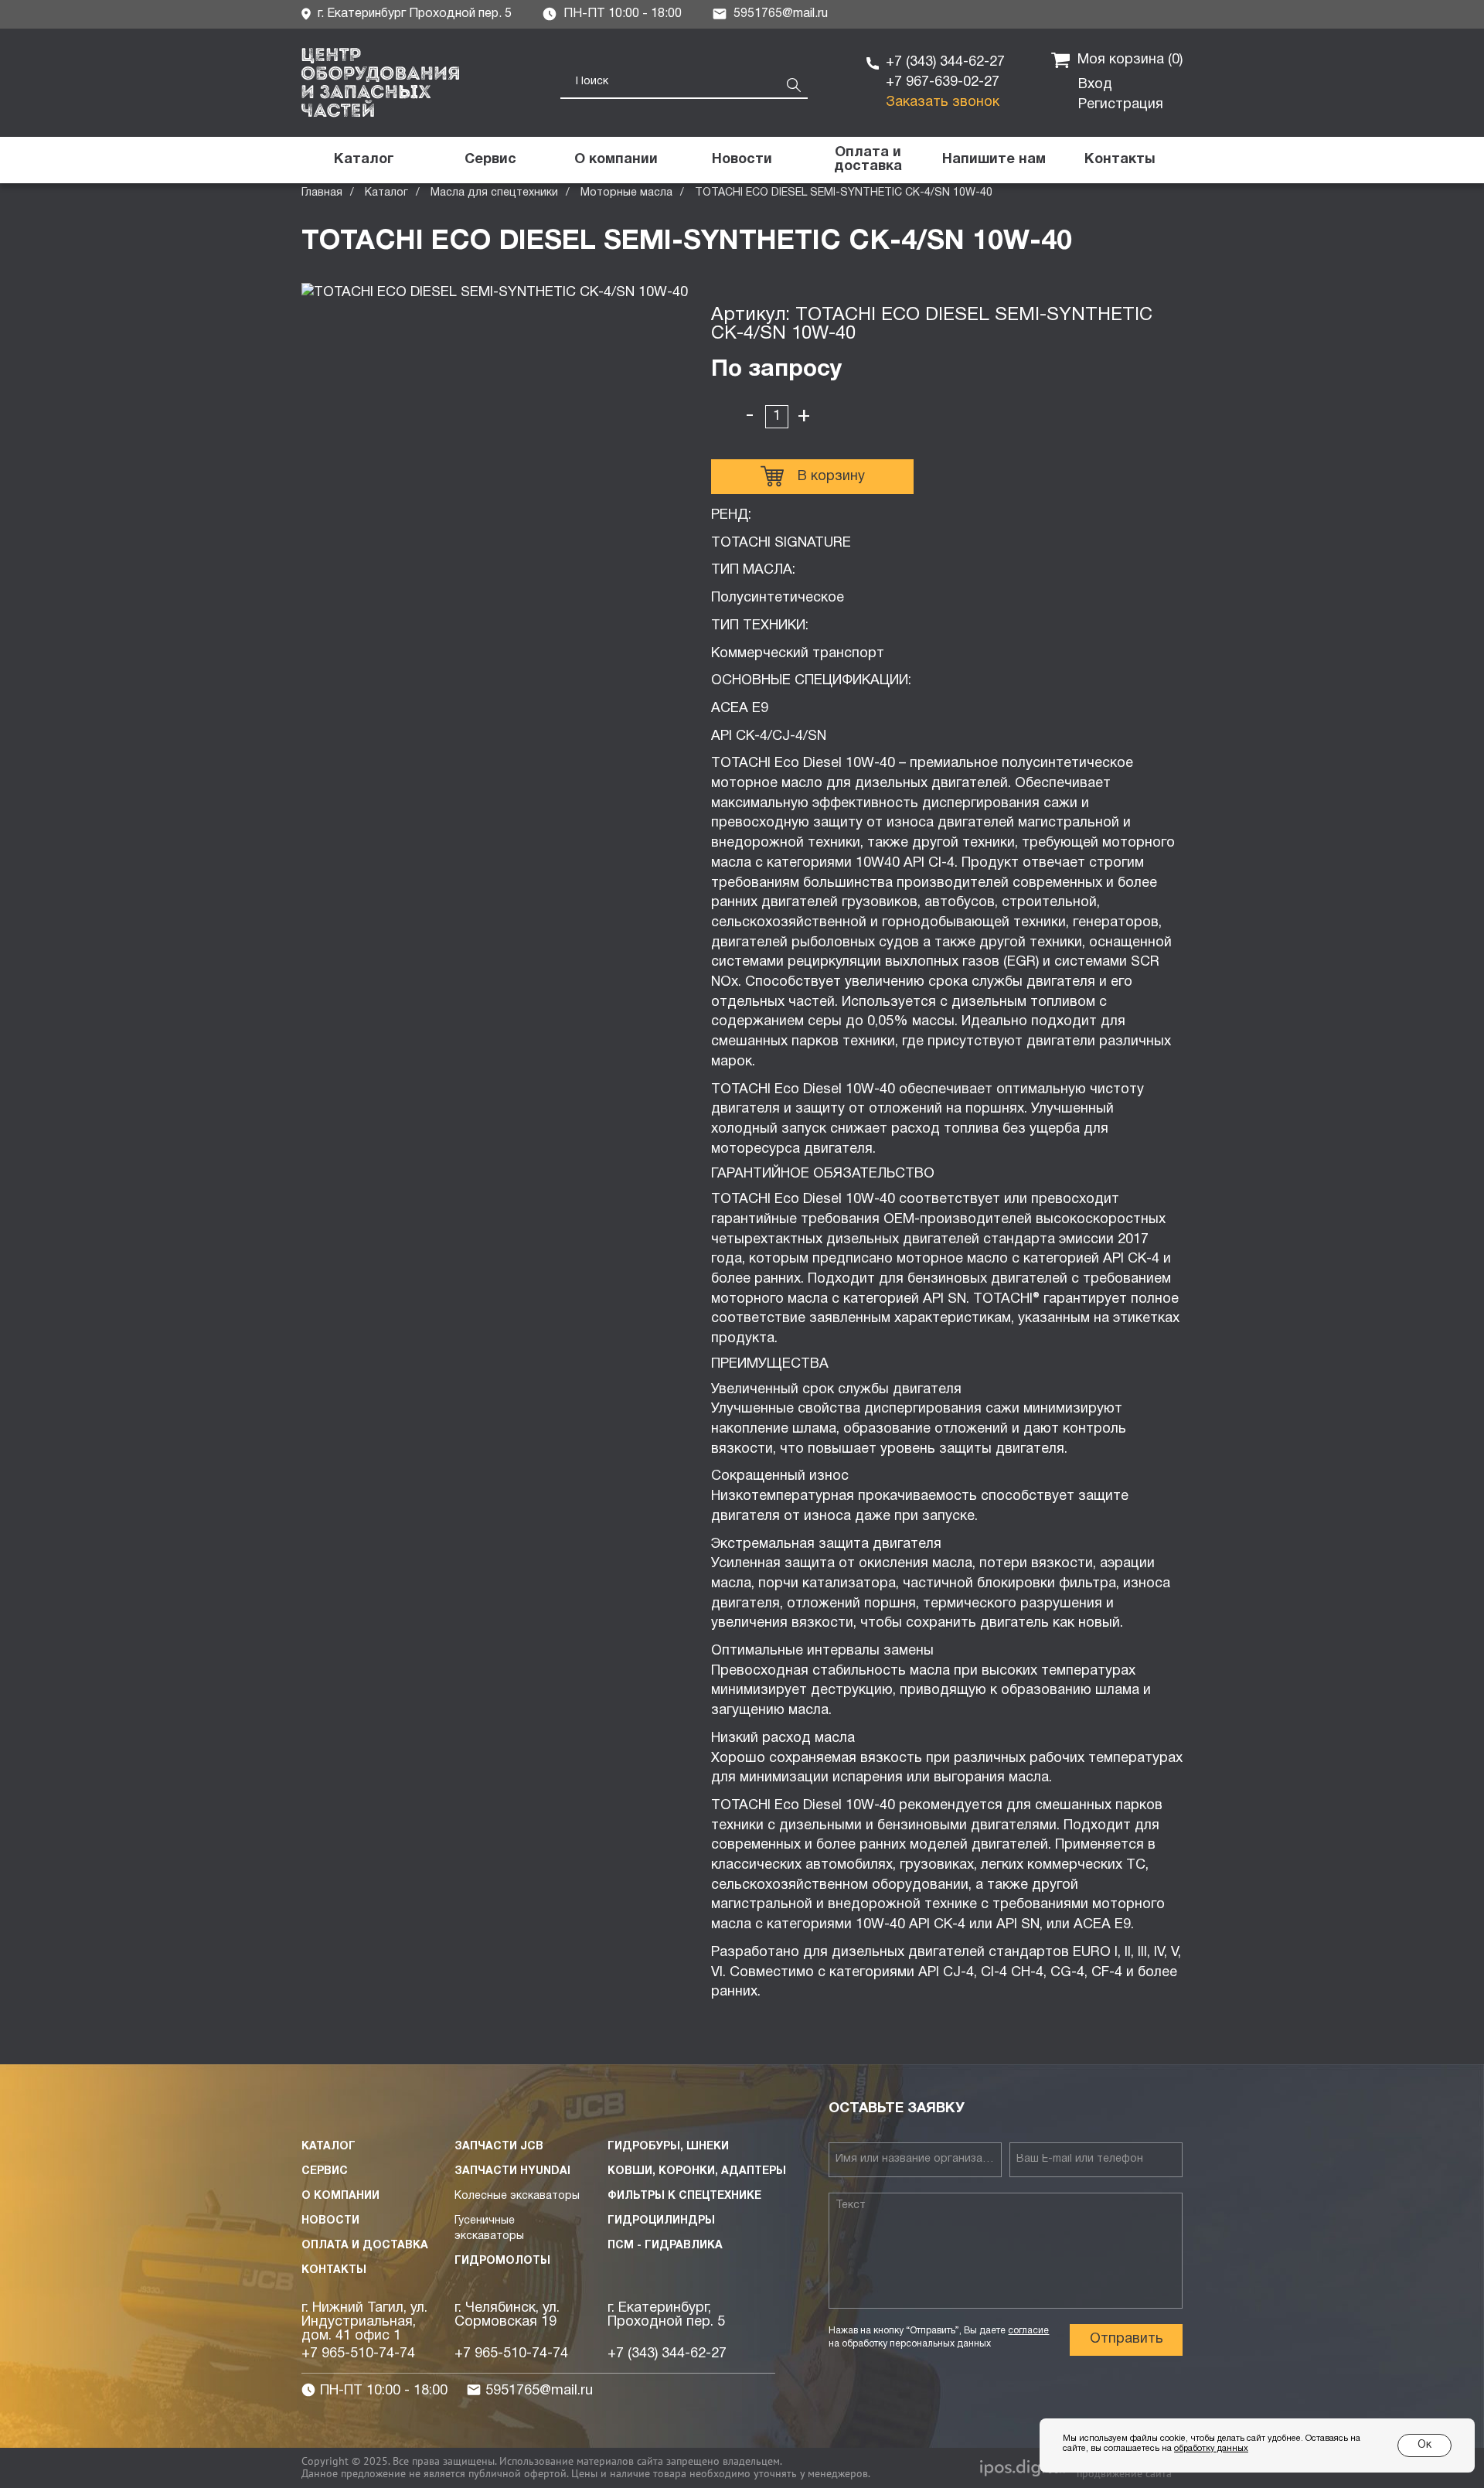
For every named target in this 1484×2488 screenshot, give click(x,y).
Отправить (1127, 2339)
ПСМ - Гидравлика (665, 2246)
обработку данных (1211, 2449)
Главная (322, 193)
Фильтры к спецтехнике (684, 2196)
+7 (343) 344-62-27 (945, 62)
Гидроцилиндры (661, 2221)
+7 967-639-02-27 (943, 82)
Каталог (386, 193)
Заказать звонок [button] (943, 102)
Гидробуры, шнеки (668, 2147)
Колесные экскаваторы (517, 2196)
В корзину (831, 477)
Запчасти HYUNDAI (512, 2171)
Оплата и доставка (365, 2246)
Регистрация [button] (1121, 105)
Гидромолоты (502, 2261)
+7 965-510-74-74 (358, 2354)
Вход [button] (1095, 85)
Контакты (334, 2270)
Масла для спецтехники (494, 193)
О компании (340, 2196)
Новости (330, 2221)
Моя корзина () (1130, 60)
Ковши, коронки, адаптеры (697, 2171)
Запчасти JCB (499, 2147)
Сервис (325, 2171)
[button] (994, 160)
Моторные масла (626, 193)
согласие (1028, 2331)
